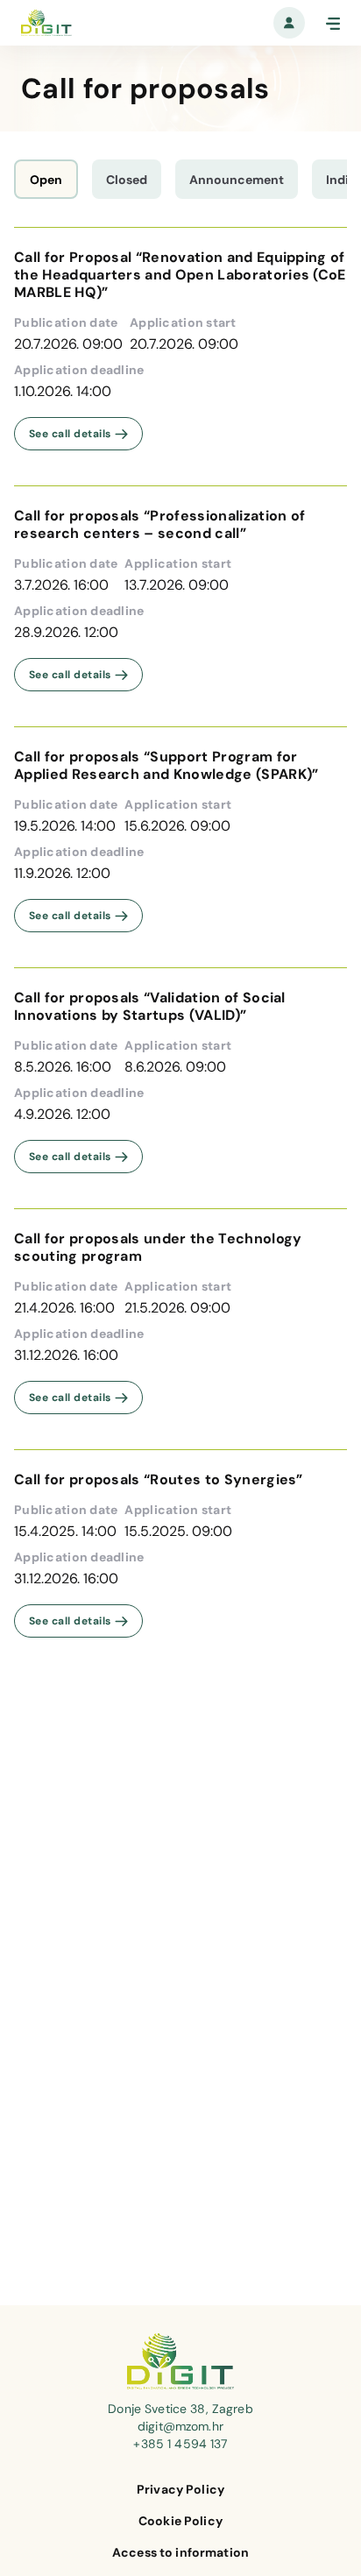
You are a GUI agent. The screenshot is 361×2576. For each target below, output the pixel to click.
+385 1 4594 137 (180, 2444)
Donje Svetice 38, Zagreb (180, 2409)
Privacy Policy (180, 2489)
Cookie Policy (180, 2521)
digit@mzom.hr (180, 2426)
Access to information (180, 2552)
